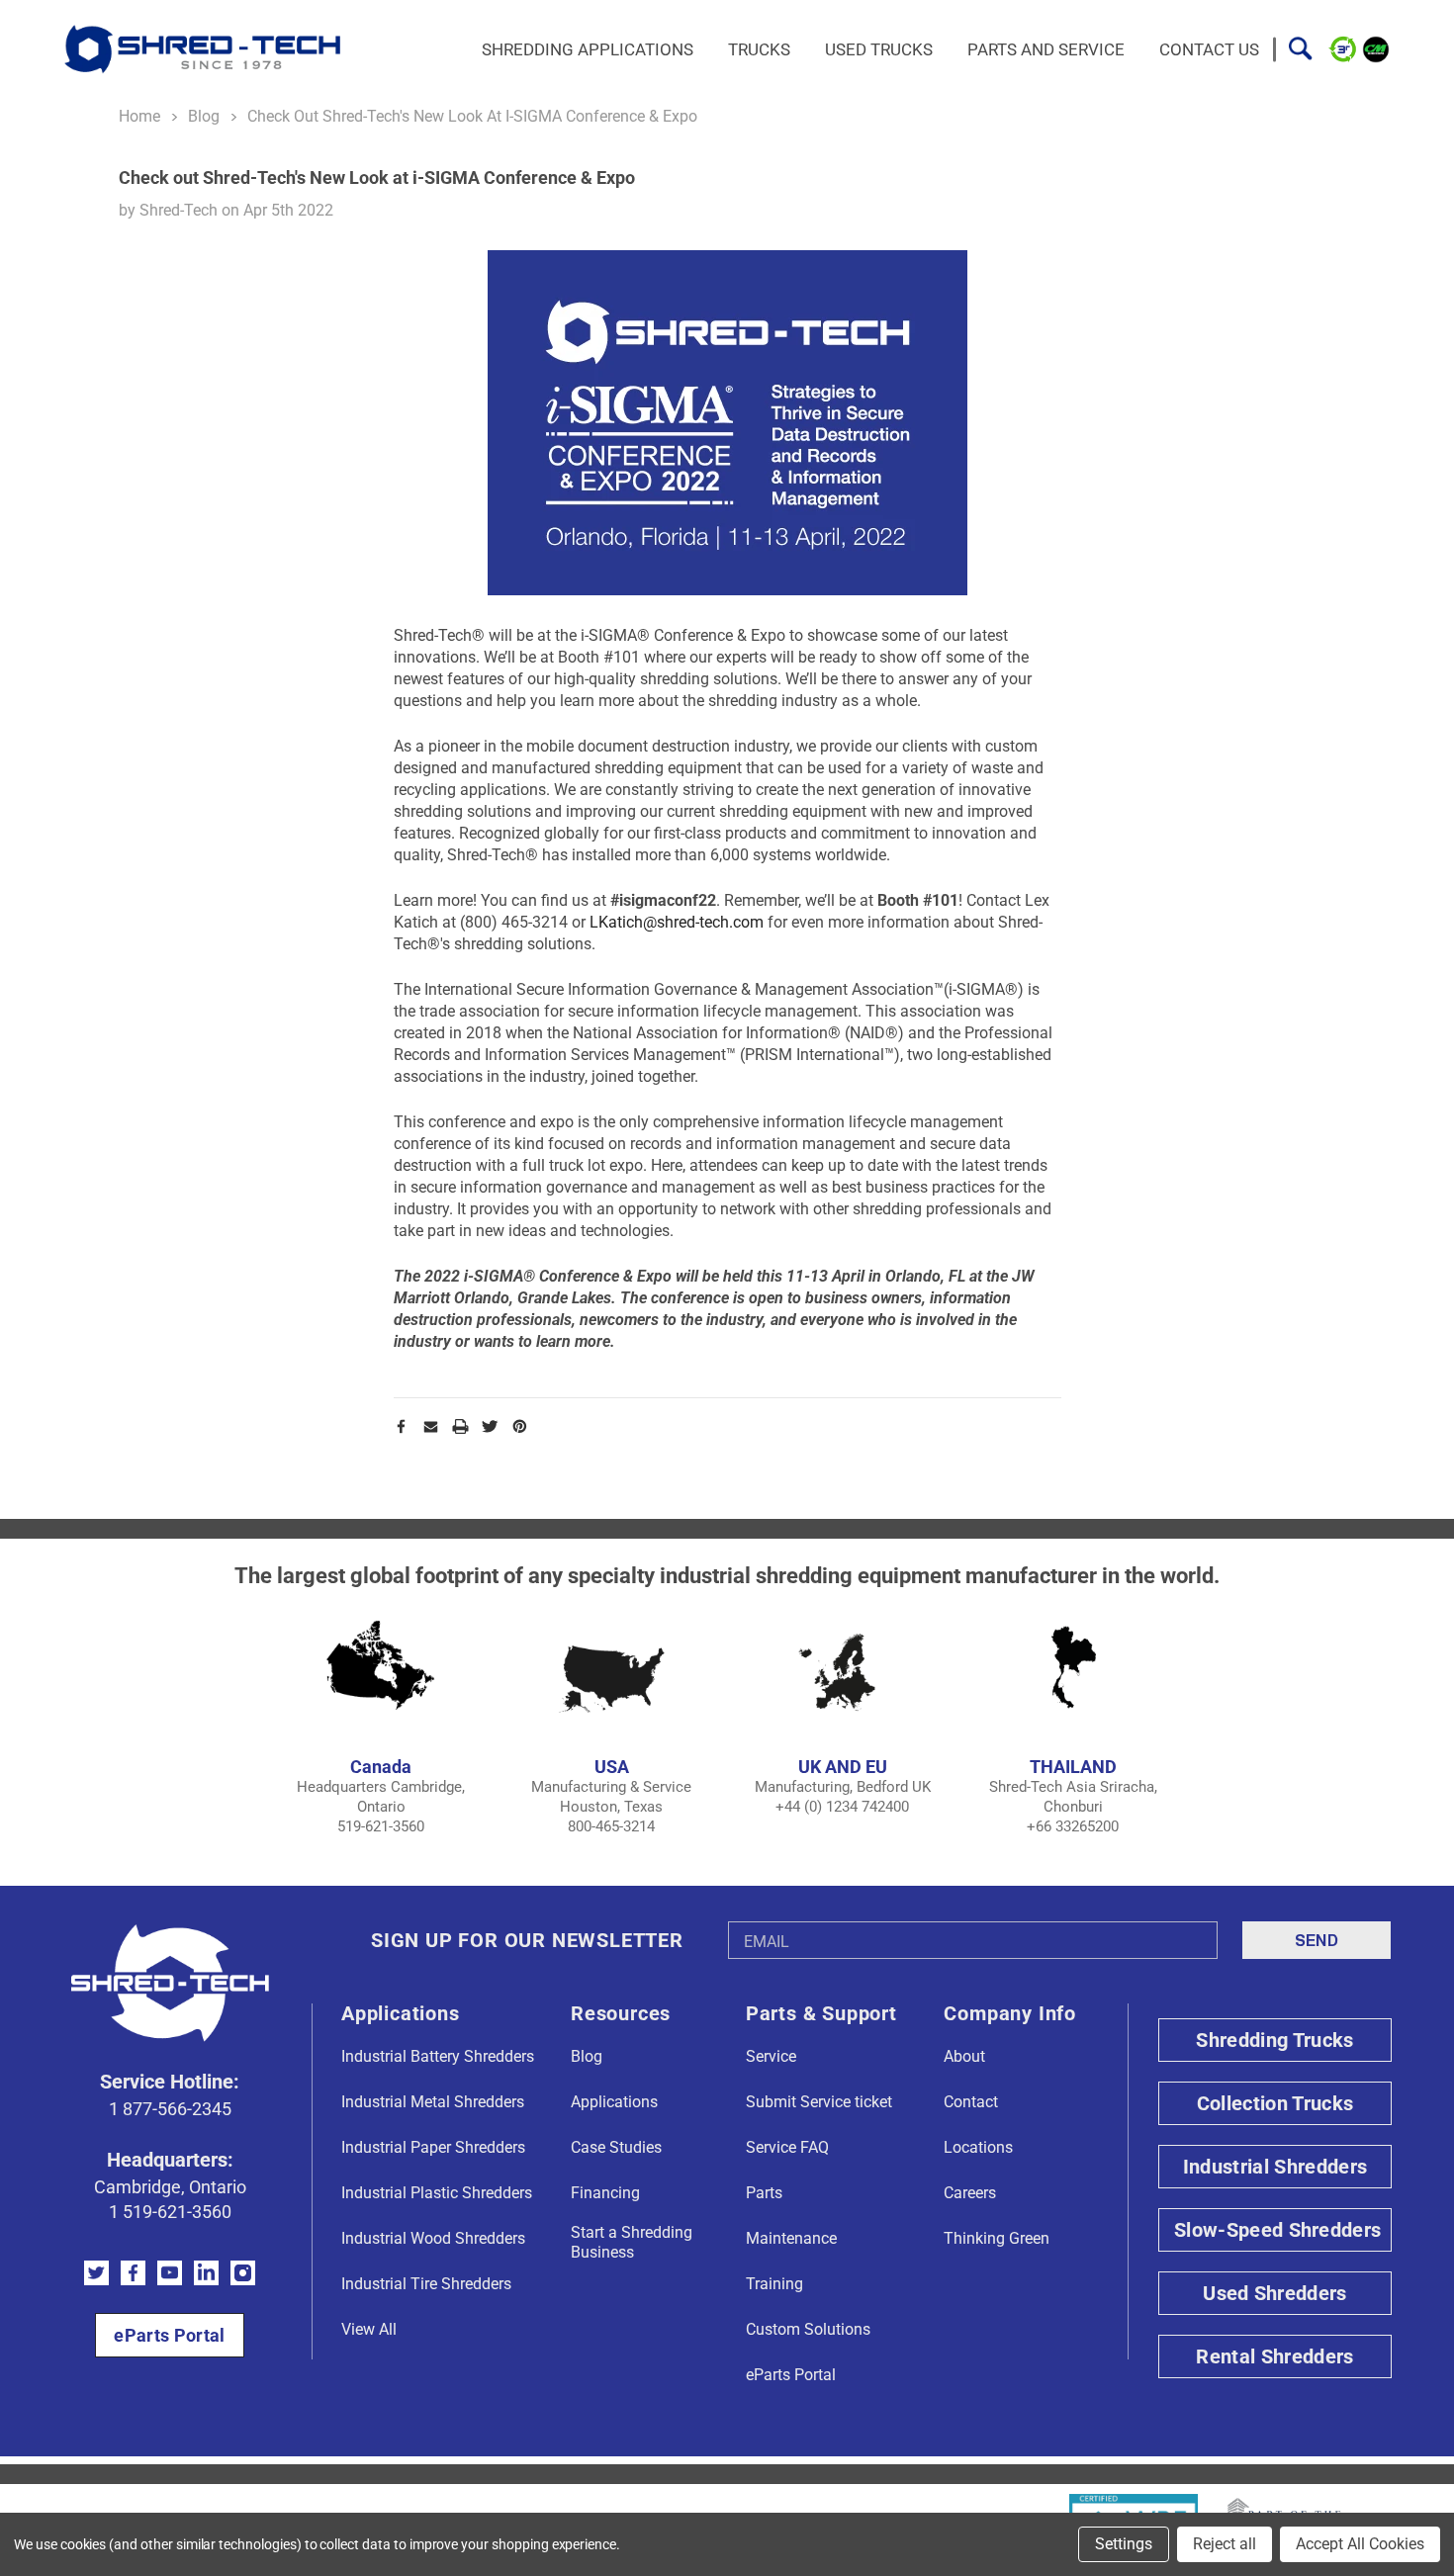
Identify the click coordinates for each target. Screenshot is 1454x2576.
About (964, 2056)
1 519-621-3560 (170, 2212)
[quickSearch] (1300, 49)
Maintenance (791, 2238)
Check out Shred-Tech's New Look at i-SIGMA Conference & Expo (377, 178)
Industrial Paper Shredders (433, 2147)
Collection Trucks (1275, 2103)
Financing (605, 2193)
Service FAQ (787, 2147)
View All (369, 2329)
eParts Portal (169, 2335)
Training (774, 2284)
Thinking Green (997, 2238)
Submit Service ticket (819, 2102)
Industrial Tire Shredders (426, 2284)
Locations (978, 2147)
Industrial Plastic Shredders (437, 2193)
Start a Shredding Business (632, 2242)
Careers (970, 2193)
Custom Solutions (808, 2329)
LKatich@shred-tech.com (677, 922)
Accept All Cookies (1360, 2544)
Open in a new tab (96, 2273)
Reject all (1225, 2544)
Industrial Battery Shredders (438, 2056)
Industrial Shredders (1275, 2167)
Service (771, 2056)
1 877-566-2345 (170, 2109)
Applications (614, 2102)
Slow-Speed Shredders (1277, 2230)
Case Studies (616, 2147)
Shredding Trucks (1274, 2040)
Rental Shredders (1274, 2356)
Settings (1124, 2544)
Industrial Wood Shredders (433, 2238)
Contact (971, 2102)
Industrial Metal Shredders (433, 2102)
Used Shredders (1274, 2293)
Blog (587, 2056)
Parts (764, 2193)
